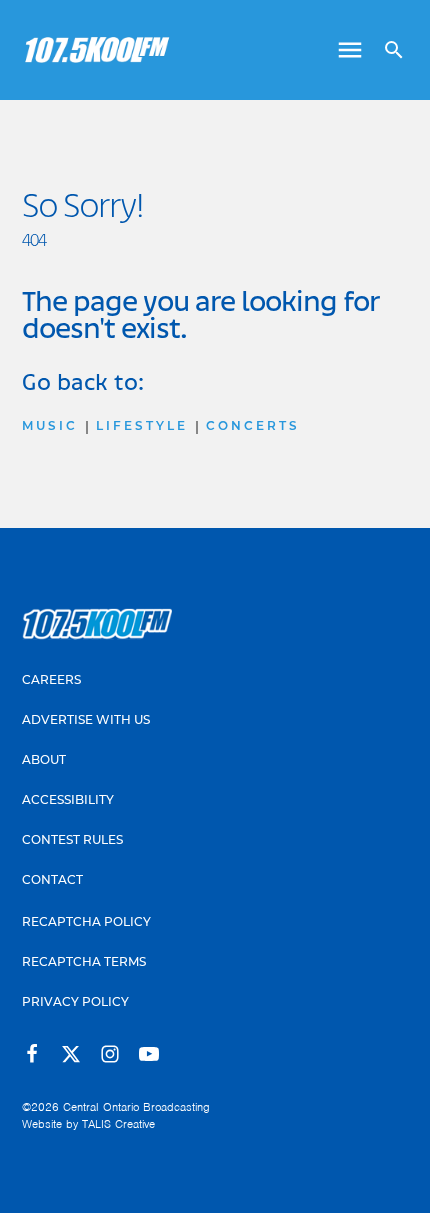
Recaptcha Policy (86, 923)
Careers (51, 681)
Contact (52, 881)
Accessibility (68, 801)
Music (50, 427)
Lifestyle (142, 427)
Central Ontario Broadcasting (136, 1107)
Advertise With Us (86, 721)
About (44, 761)
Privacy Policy (75, 1003)
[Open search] (386, 50)
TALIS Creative (118, 1124)
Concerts (253, 427)
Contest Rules (72, 841)
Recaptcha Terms (84, 963)
